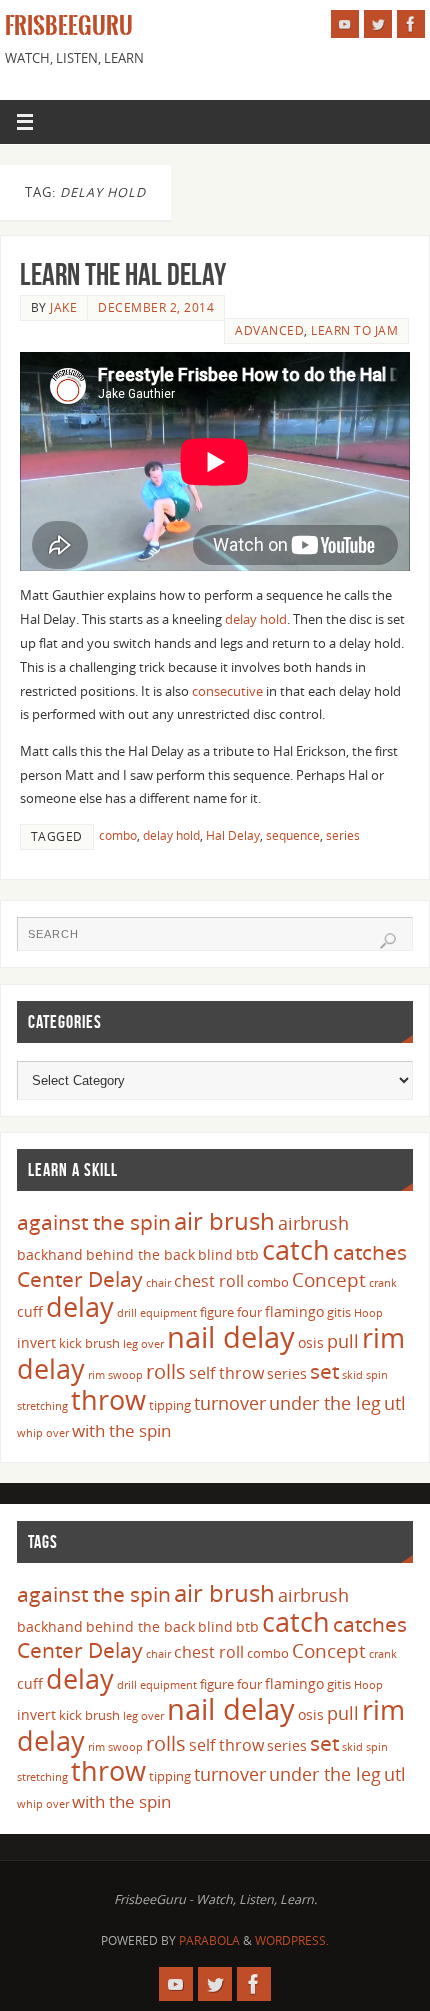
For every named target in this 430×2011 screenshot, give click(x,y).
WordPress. (292, 1940)
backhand (50, 1254)
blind (215, 1254)
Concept (329, 1280)
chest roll (209, 1281)
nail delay (231, 1337)
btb (247, 1254)
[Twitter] (378, 24)
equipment (168, 1313)
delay (80, 1306)
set (324, 1370)
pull (343, 1341)
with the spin (121, 1430)
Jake (63, 307)
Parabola (209, 1940)
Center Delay (80, 1279)
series (343, 835)
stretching (42, 1406)
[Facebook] (411, 24)
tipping (170, 1405)
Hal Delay (233, 835)
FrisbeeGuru (69, 26)
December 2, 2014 (156, 307)
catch (296, 1249)
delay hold (256, 619)
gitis (339, 1312)
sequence (293, 835)
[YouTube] (345, 24)
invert (36, 1342)
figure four (231, 1312)
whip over (43, 1433)
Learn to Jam (354, 330)
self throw (226, 1373)
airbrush (313, 1223)
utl (395, 1403)
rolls (166, 1371)
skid (352, 1375)
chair (158, 1283)
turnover (230, 1403)
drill (127, 1313)
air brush (224, 1220)
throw (108, 1399)
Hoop (368, 1313)
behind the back (140, 1254)
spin (377, 1375)
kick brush (89, 1343)
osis (311, 1342)
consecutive (227, 691)
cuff (30, 1311)
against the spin (94, 1222)
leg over (143, 1344)
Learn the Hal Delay (123, 274)
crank (383, 1283)
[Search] (388, 941)
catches (370, 1252)
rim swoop (115, 1375)
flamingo (294, 1311)
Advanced (269, 330)
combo (118, 835)
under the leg (325, 1403)
